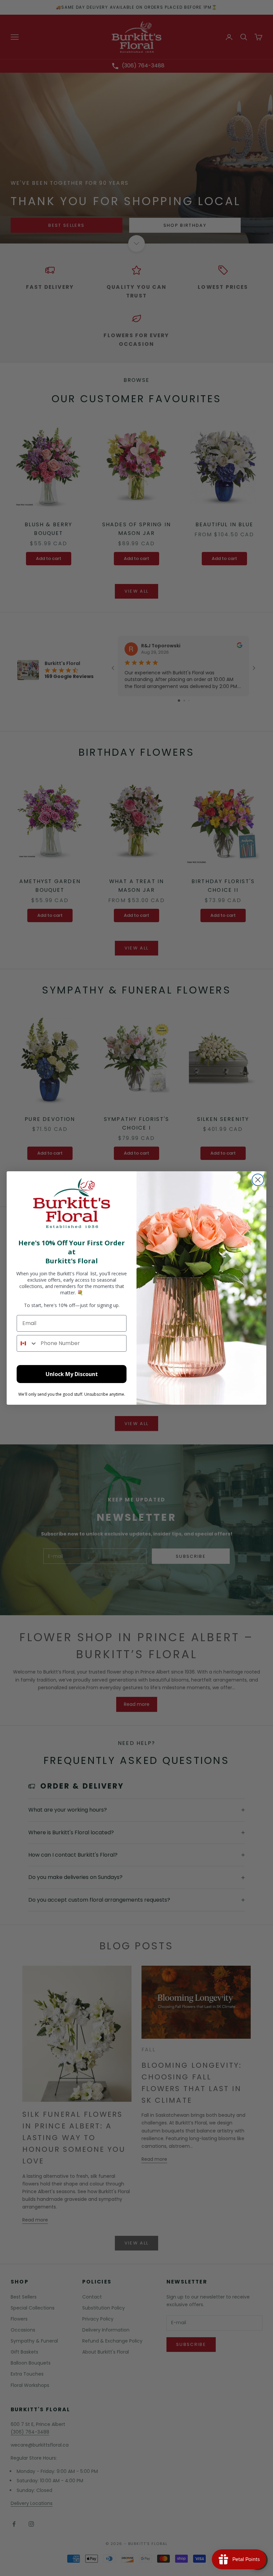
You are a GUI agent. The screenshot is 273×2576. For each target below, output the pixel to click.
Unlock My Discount (72, 1374)
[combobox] (27, 1343)
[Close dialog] (258, 1180)
